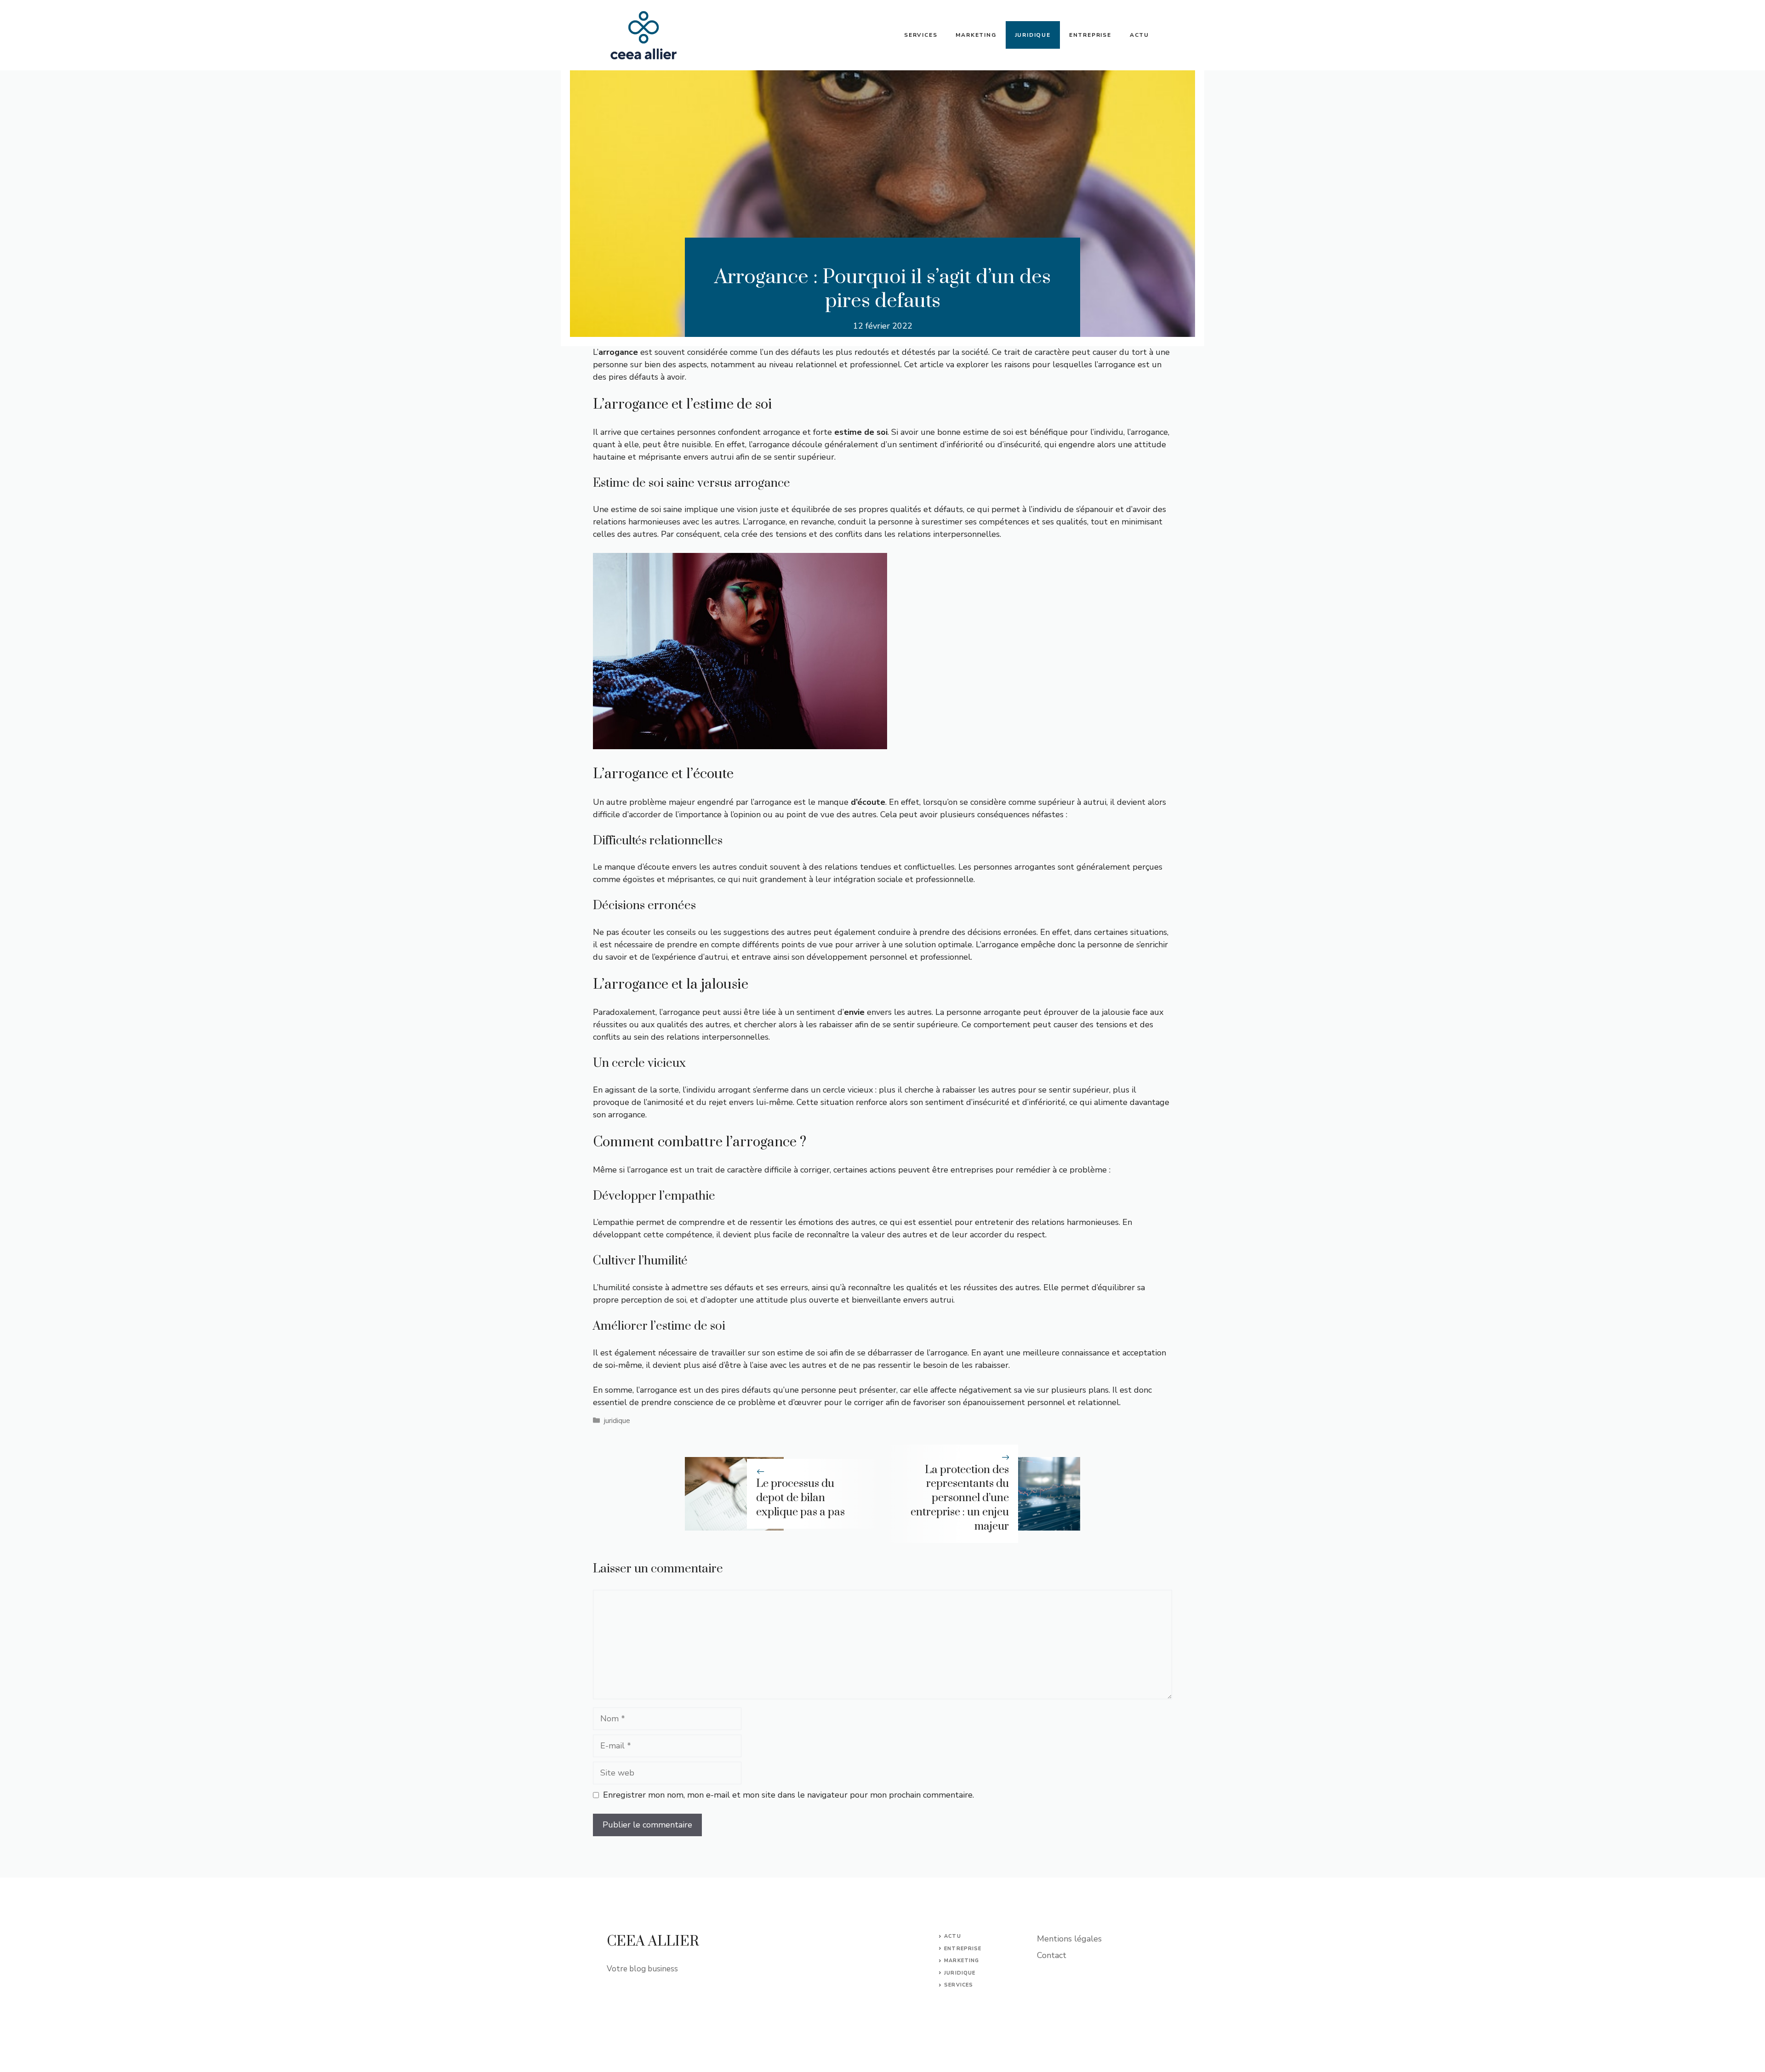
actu (952, 1936)
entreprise (963, 1949)
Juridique (1033, 35)
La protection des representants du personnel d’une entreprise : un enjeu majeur (960, 1498)
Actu (1139, 35)
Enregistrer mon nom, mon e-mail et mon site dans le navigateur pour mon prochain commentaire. (789, 1795)
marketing (962, 1961)
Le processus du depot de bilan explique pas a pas (800, 1498)
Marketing (976, 35)
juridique (617, 1421)
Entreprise (1090, 35)
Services (921, 35)
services (959, 1985)
